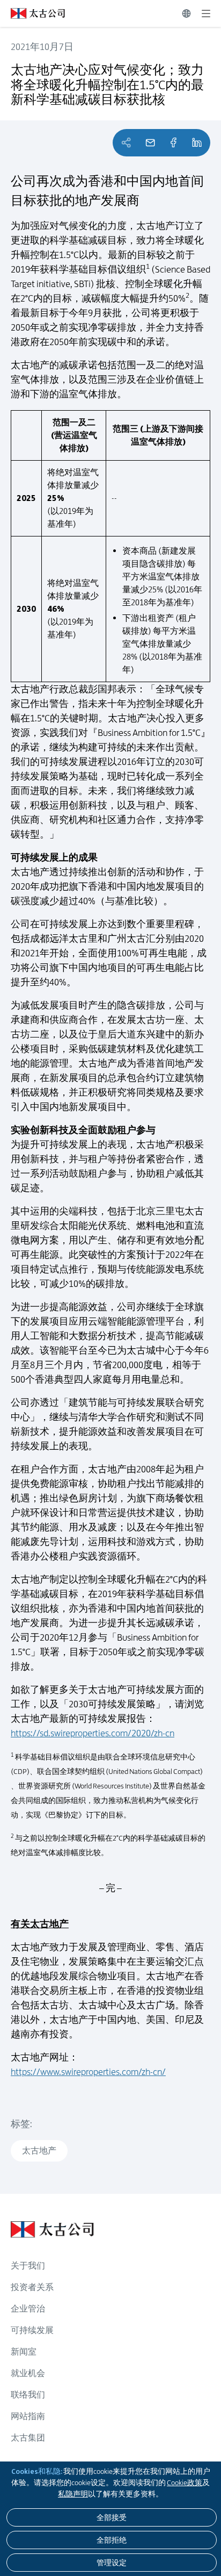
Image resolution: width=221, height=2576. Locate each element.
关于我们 (28, 2266)
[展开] (206, 13)
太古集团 (28, 2438)
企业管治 (28, 2309)
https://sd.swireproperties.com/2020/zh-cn (93, 1733)
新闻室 (24, 2352)
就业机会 (28, 2373)
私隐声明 (73, 2494)
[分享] (173, 143)
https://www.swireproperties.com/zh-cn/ (88, 2072)
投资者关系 (32, 2287)
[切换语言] (186, 13)
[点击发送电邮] (150, 143)
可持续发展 (32, 2330)
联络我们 (28, 2395)
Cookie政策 (185, 2482)
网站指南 (28, 2416)
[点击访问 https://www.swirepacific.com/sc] (32, 13)
